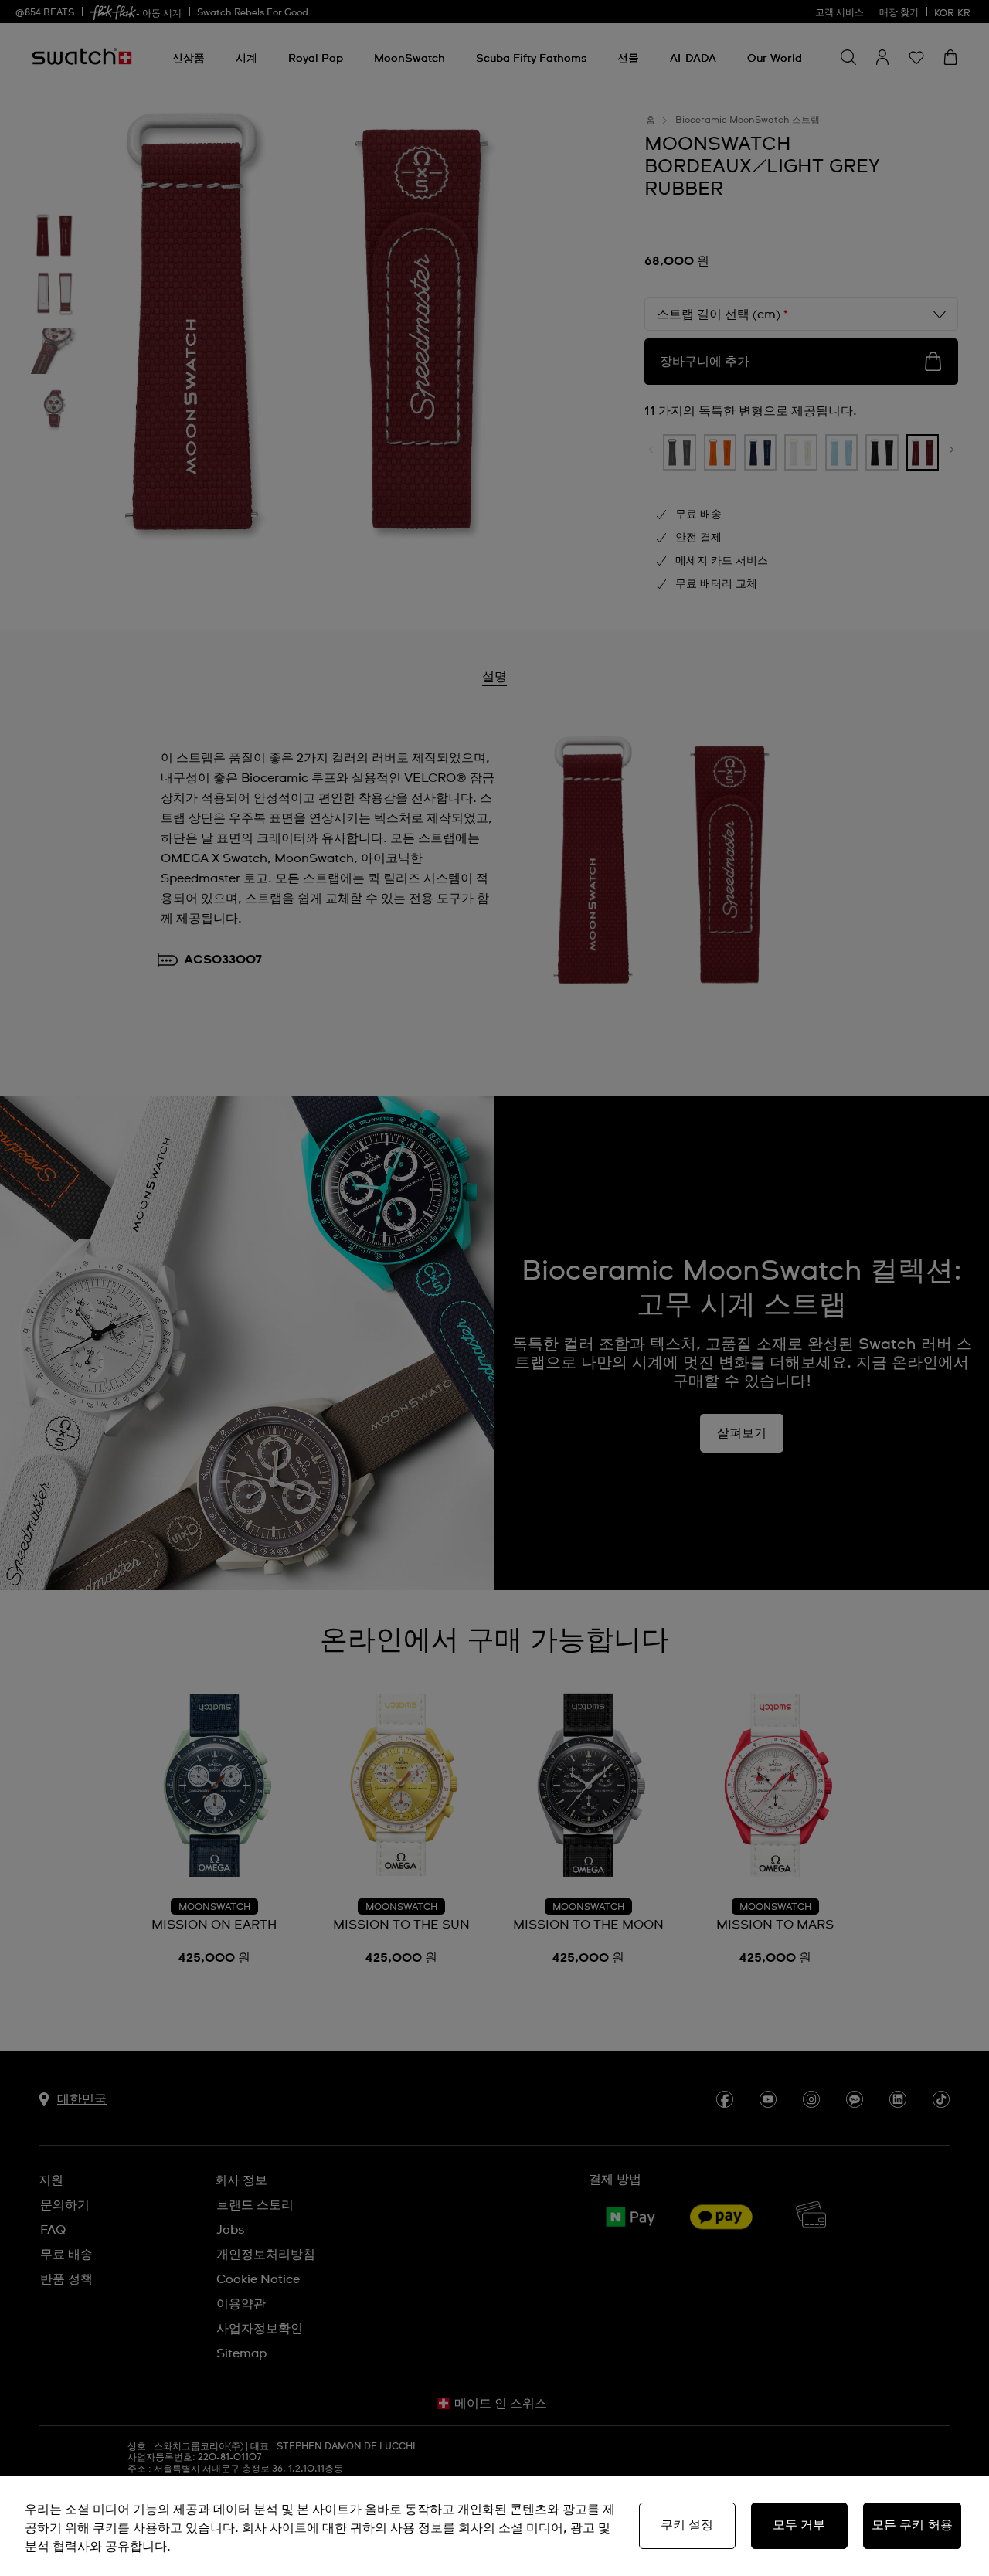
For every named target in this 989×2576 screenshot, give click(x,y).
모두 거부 (799, 2525)
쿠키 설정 (687, 2525)
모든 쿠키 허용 (912, 2525)
